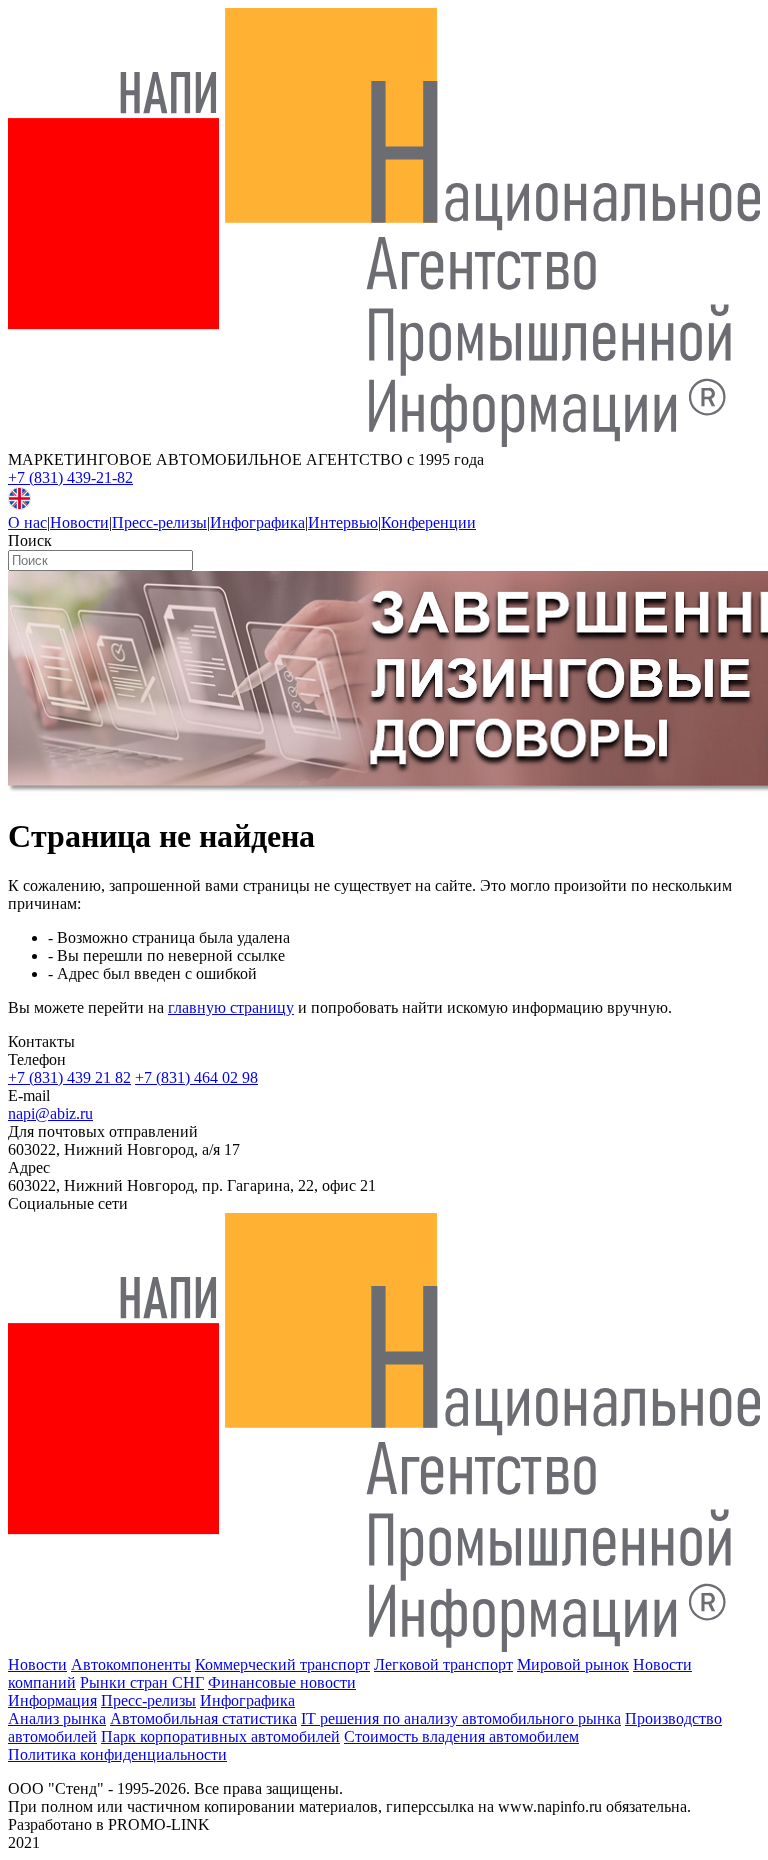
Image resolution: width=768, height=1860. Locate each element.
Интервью (343, 522)
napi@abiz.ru (50, 1113)
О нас (27, 522)
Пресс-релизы (159, 522)
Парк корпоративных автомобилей (220, 1736)
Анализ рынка (57, 1718)
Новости (79, 522)
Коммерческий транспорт (282, 1664)
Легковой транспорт (443, 1664)
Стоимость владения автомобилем (461, 1736)
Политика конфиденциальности (117, 1754)
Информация (52, 1700)
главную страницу (231, 1007)
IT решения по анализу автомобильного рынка (461, 1718)
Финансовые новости (282, 1682)
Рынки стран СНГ (142, 1682)
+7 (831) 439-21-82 (70, 477)
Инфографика (257, 522)
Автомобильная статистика (203, 1718)
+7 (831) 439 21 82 (69, 1077)
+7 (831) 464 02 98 (196, 1077)
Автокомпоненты (131, 1664)
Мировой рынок (573, 1664)
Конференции (428, 522)
